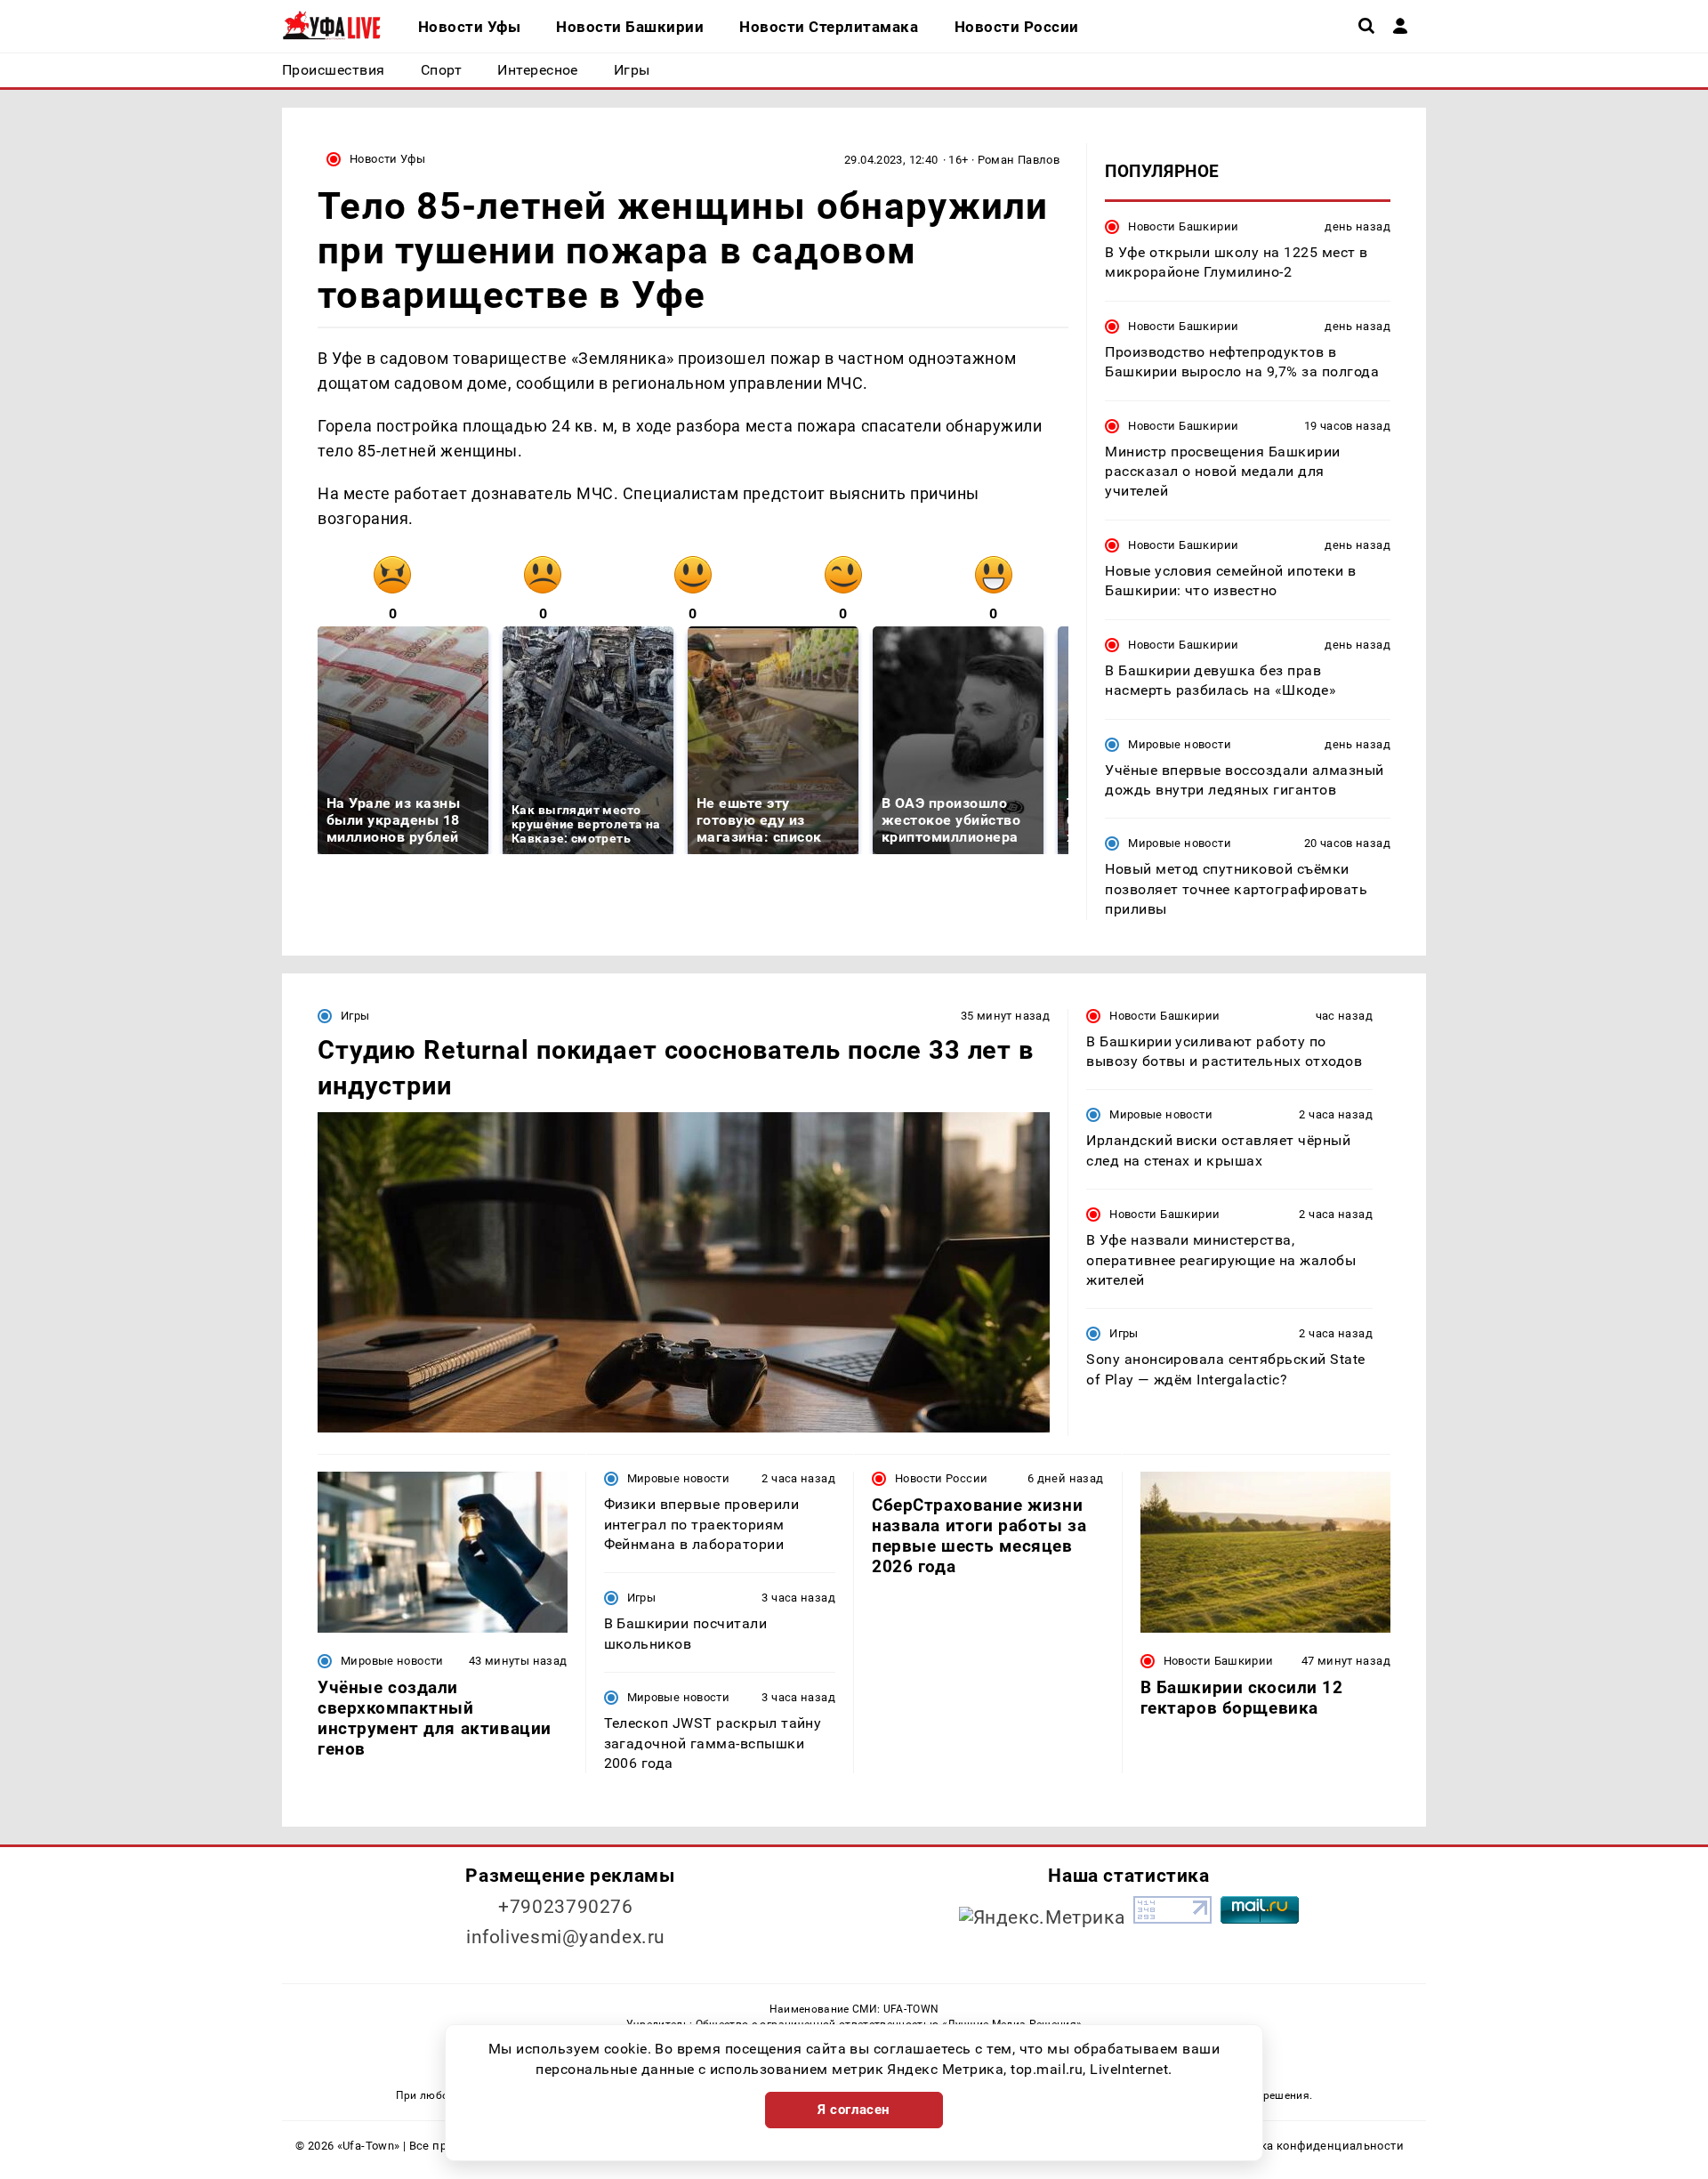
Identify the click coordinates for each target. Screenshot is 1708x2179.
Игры (355, 1016)
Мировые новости (1180, 744)
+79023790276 (566, 1907)
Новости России (941, 1478)
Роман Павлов (1019, 160)
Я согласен (854, 2110)
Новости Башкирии (1183, 226)
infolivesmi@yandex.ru (566, 1937)
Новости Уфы (387, 159)
